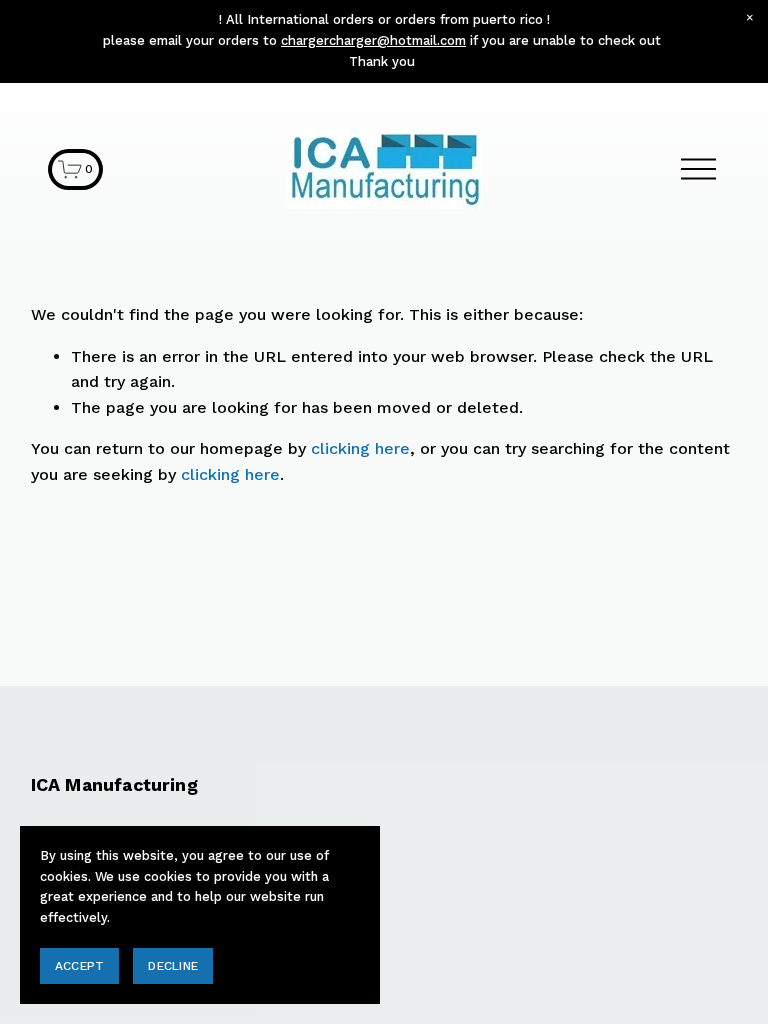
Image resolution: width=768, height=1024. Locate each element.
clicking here (360, 448)
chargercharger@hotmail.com (373, 40)
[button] (750, 18)
